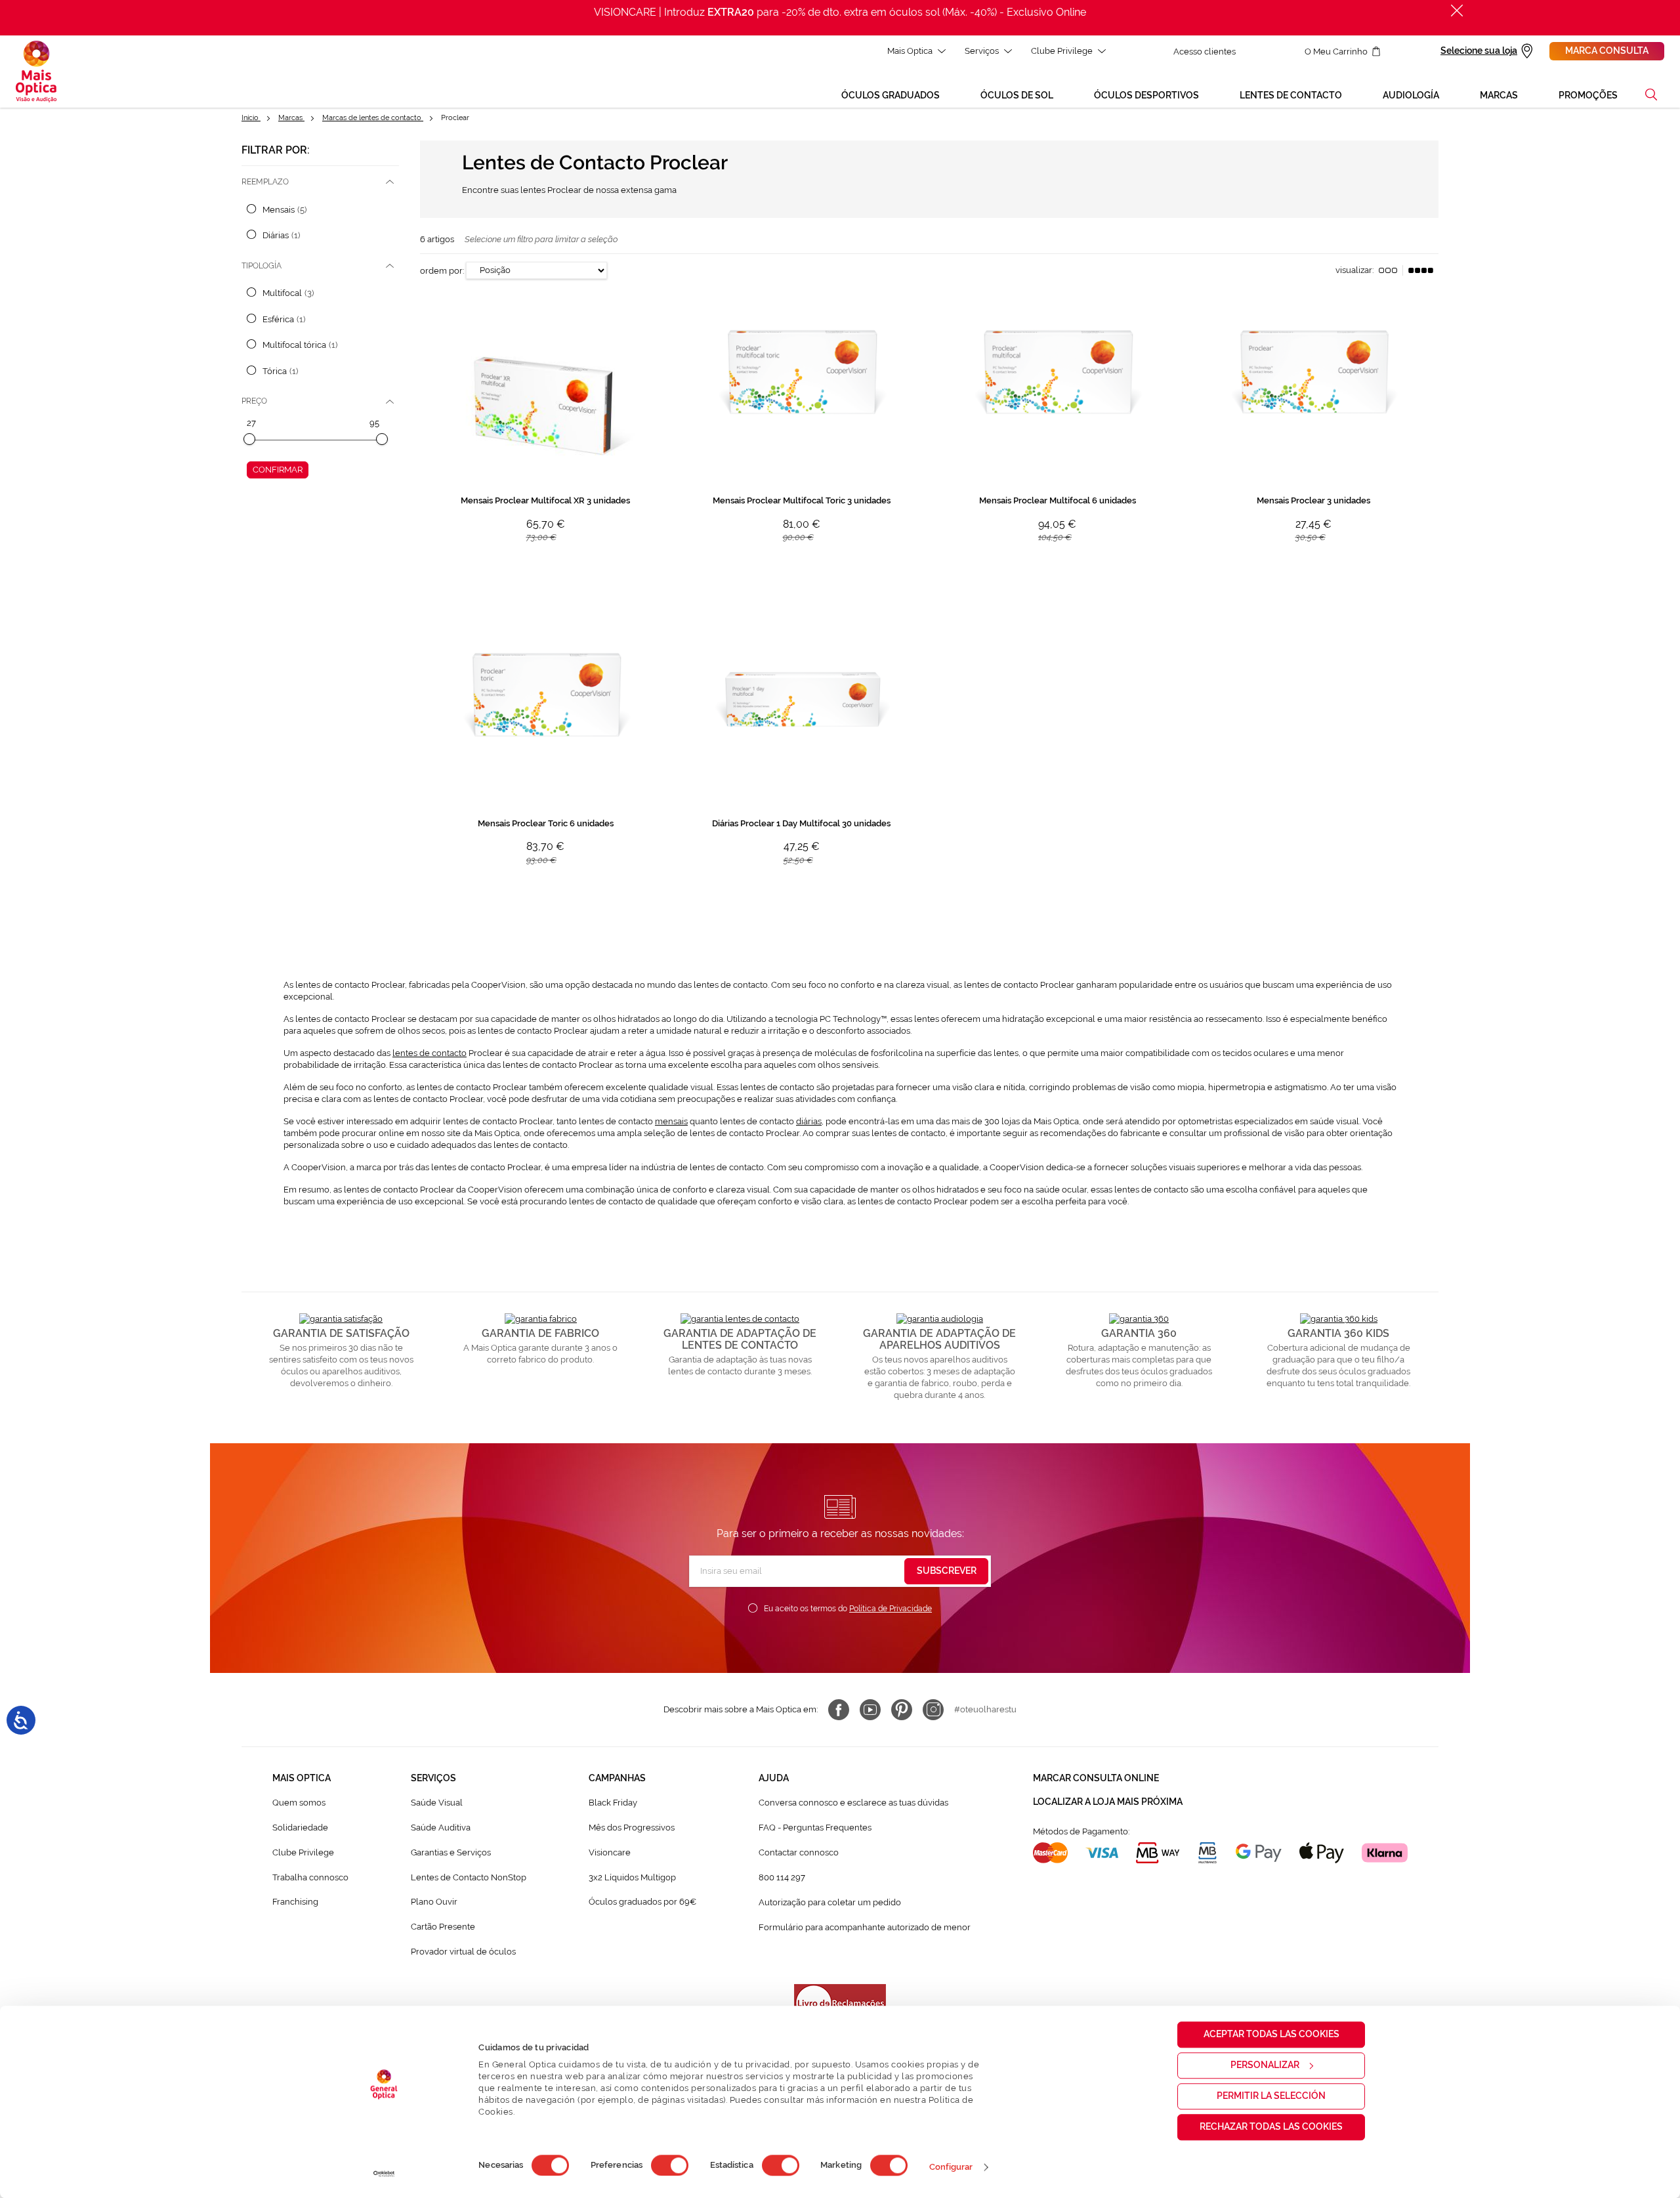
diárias (809, 1121)
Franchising (295, 1902)
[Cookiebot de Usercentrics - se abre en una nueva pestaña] (384, 2174)
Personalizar (1265, 2065)
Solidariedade (300, 1828)
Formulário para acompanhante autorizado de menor (865, 1927)
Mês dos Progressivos (632, 1828)
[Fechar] (1457, 11)
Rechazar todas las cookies (1271, 2126)
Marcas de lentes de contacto (373, 118)
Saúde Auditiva (441, 1828)
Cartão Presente (443, 1927)
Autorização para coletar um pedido (830, 1902)
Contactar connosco (799, 1852)
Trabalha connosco (310, 1877)
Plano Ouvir (434, 1902)
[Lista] (1388, 270)
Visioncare (610, 1852)
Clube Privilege (1062, 51)
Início (251, 118)
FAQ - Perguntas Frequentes (815, 1828)
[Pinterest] (902, 1710)
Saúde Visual (437, 1803)
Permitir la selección (1271, 2096)
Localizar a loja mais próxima (1108, 1802)
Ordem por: (442, 270)
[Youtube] (870, 1710)
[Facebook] (839, 1710)
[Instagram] (933, 1710)
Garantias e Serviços (451, 1852)
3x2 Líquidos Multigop (632, 1877)
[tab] (320, 182)
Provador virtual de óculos (463, 1952)
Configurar (951, 2167)
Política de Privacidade (891, 1609)
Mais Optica (910, 51)
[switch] (670, 2165)
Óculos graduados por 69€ (642, 1902)
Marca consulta (1607, 51)
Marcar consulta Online (1096, 1778)
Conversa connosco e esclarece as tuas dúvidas (853, 1803)
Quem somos (299, 1803)
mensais (671, 1121)
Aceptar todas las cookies (1271, 2034)
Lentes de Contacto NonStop (469, 1877)
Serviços (982, 51)
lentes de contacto (430, 1053)
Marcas (291, 118)
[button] (1651, 95)
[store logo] (36, 72)
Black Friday (613, 1803)
